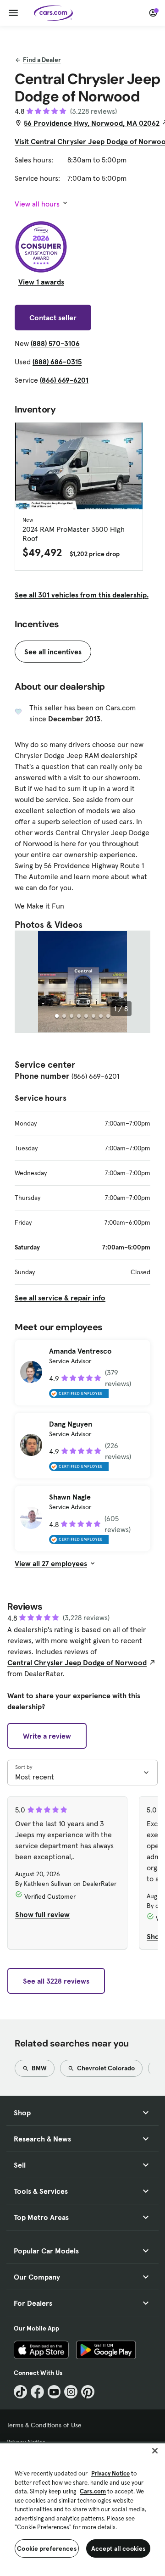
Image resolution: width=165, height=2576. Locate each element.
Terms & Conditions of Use (44, 2425)
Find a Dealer (42, 60)
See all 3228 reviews (56, 1981)
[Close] (155, 2451)
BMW (38, 2068)
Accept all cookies (118, 2548)
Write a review (47, 1736)
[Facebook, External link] (37, 2392)
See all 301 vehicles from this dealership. (82, 595)
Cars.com (93, 2491)
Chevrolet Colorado (105, 2068)
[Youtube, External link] (54, 2392)
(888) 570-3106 (55, 343)
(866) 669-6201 (64, 380)
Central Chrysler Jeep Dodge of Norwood (77, 1662)
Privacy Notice (110, 2473)
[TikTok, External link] (20, 2392)
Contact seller (53, 318)
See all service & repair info (60, 1298)
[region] (82, 2509)
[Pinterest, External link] (88, 2392)
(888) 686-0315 (57, 362)
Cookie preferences (47, 2548)
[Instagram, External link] (71, 2392)
